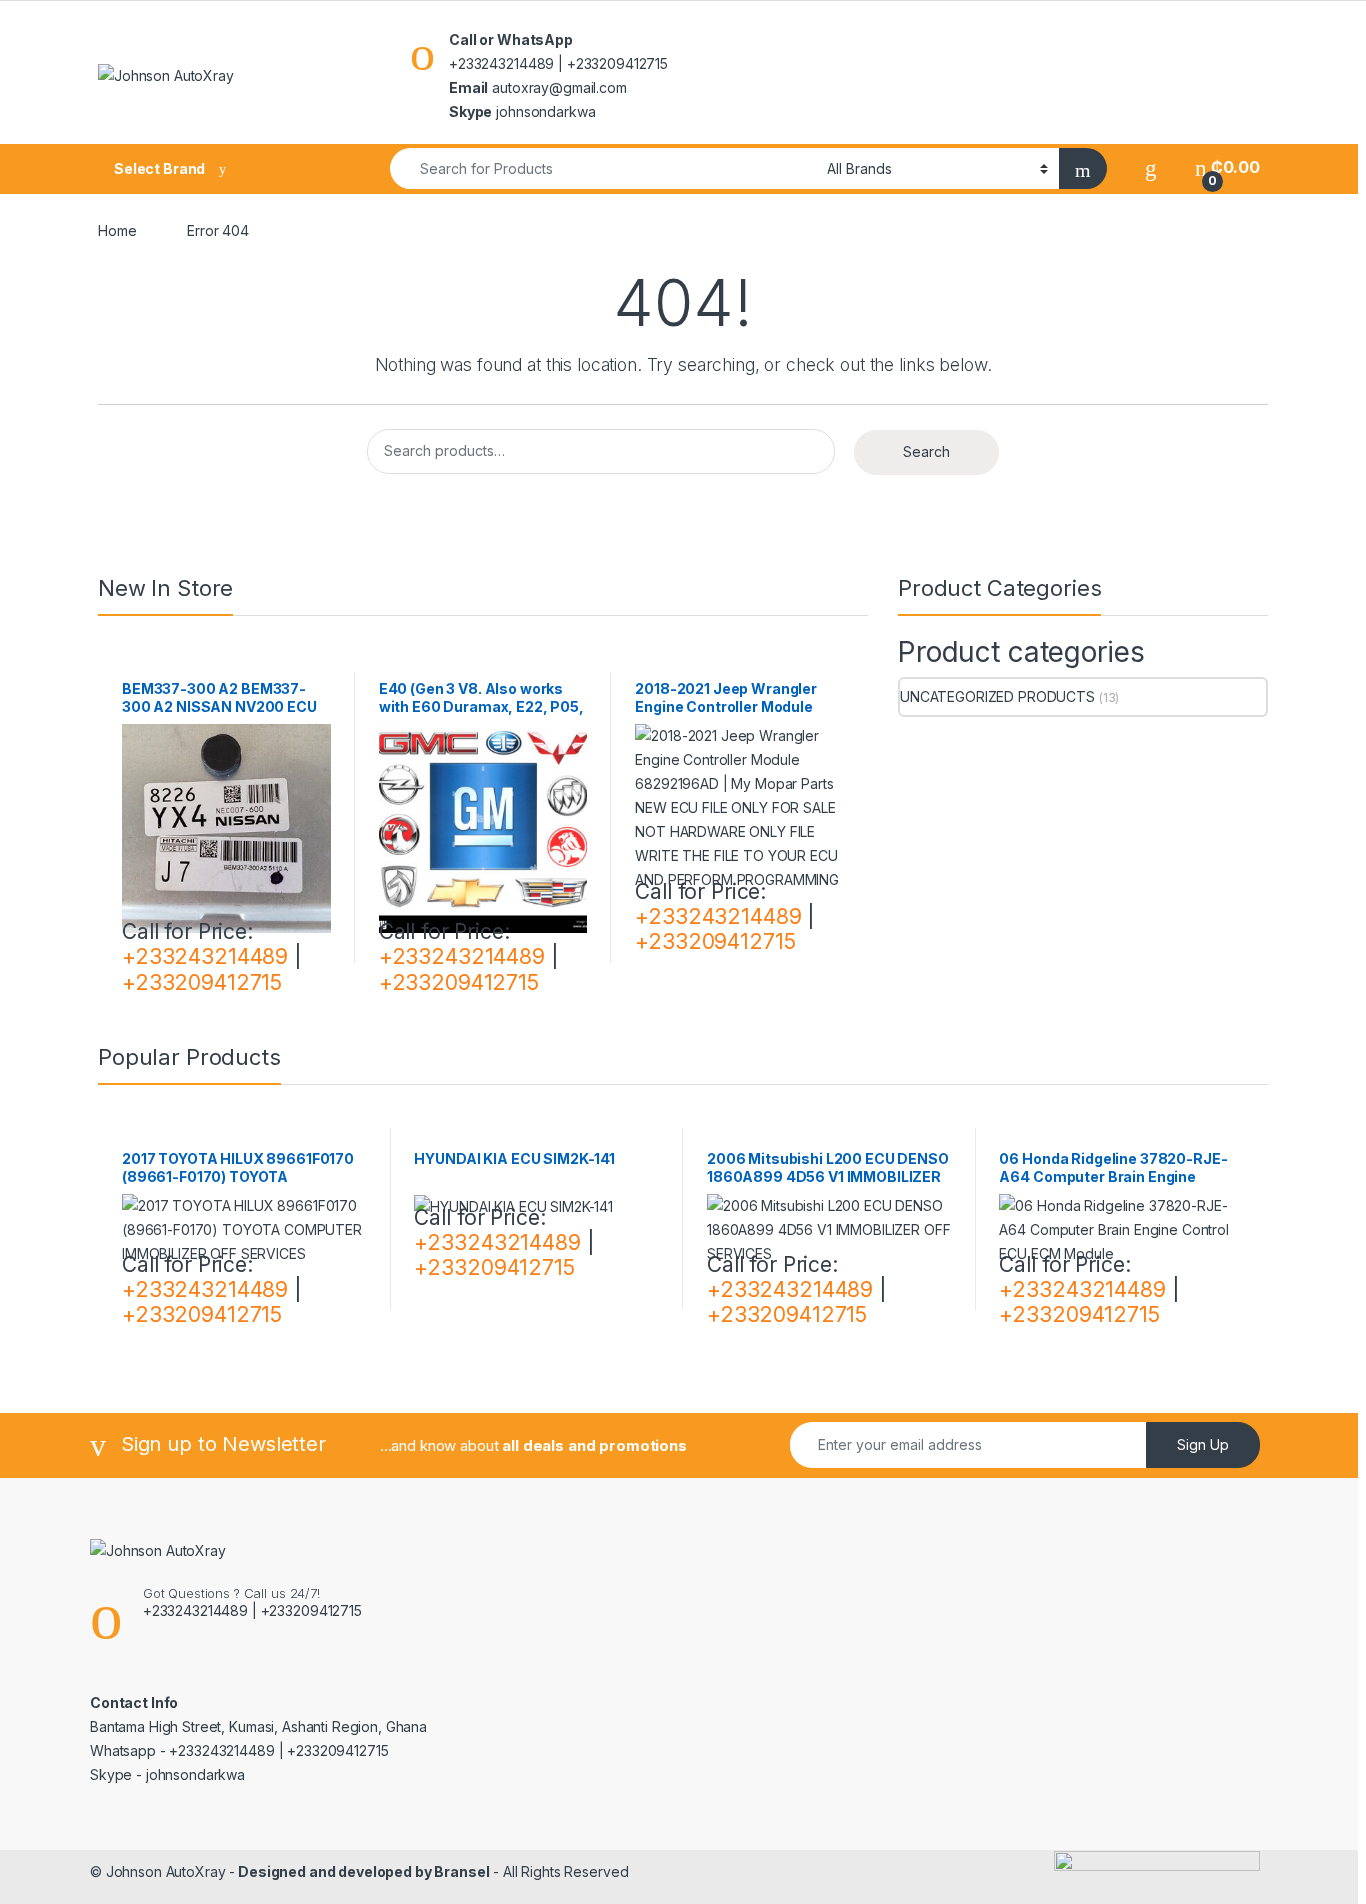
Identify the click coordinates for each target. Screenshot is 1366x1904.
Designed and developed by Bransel (362, 1871)
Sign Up (1203, 1444)
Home (117, 230)
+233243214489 (205, 956)
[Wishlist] (1151, 167)
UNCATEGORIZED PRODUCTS (997, 696)
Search (926, 451)
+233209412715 (202, 982)
